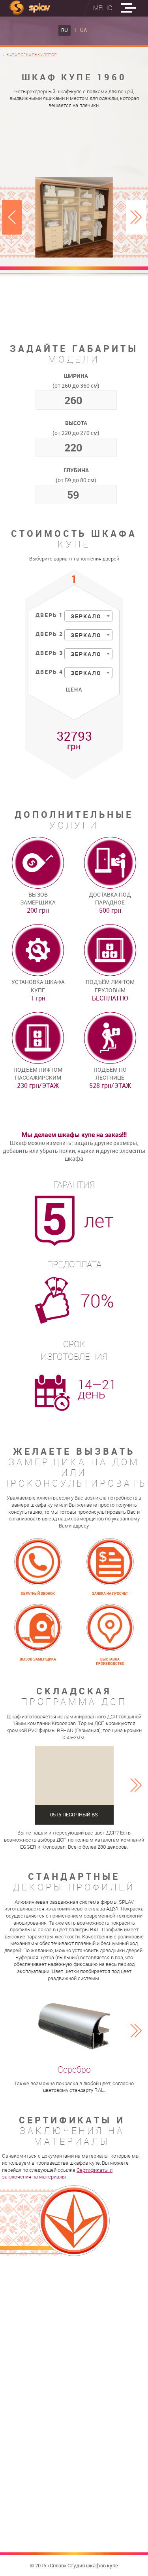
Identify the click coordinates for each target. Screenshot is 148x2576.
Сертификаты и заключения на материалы (57, 2174)
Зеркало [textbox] (86, 616)
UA (83, 30)
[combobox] (88, 616)
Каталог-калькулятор (32, 55)
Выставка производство (110, 1662)
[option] (74, 217)
